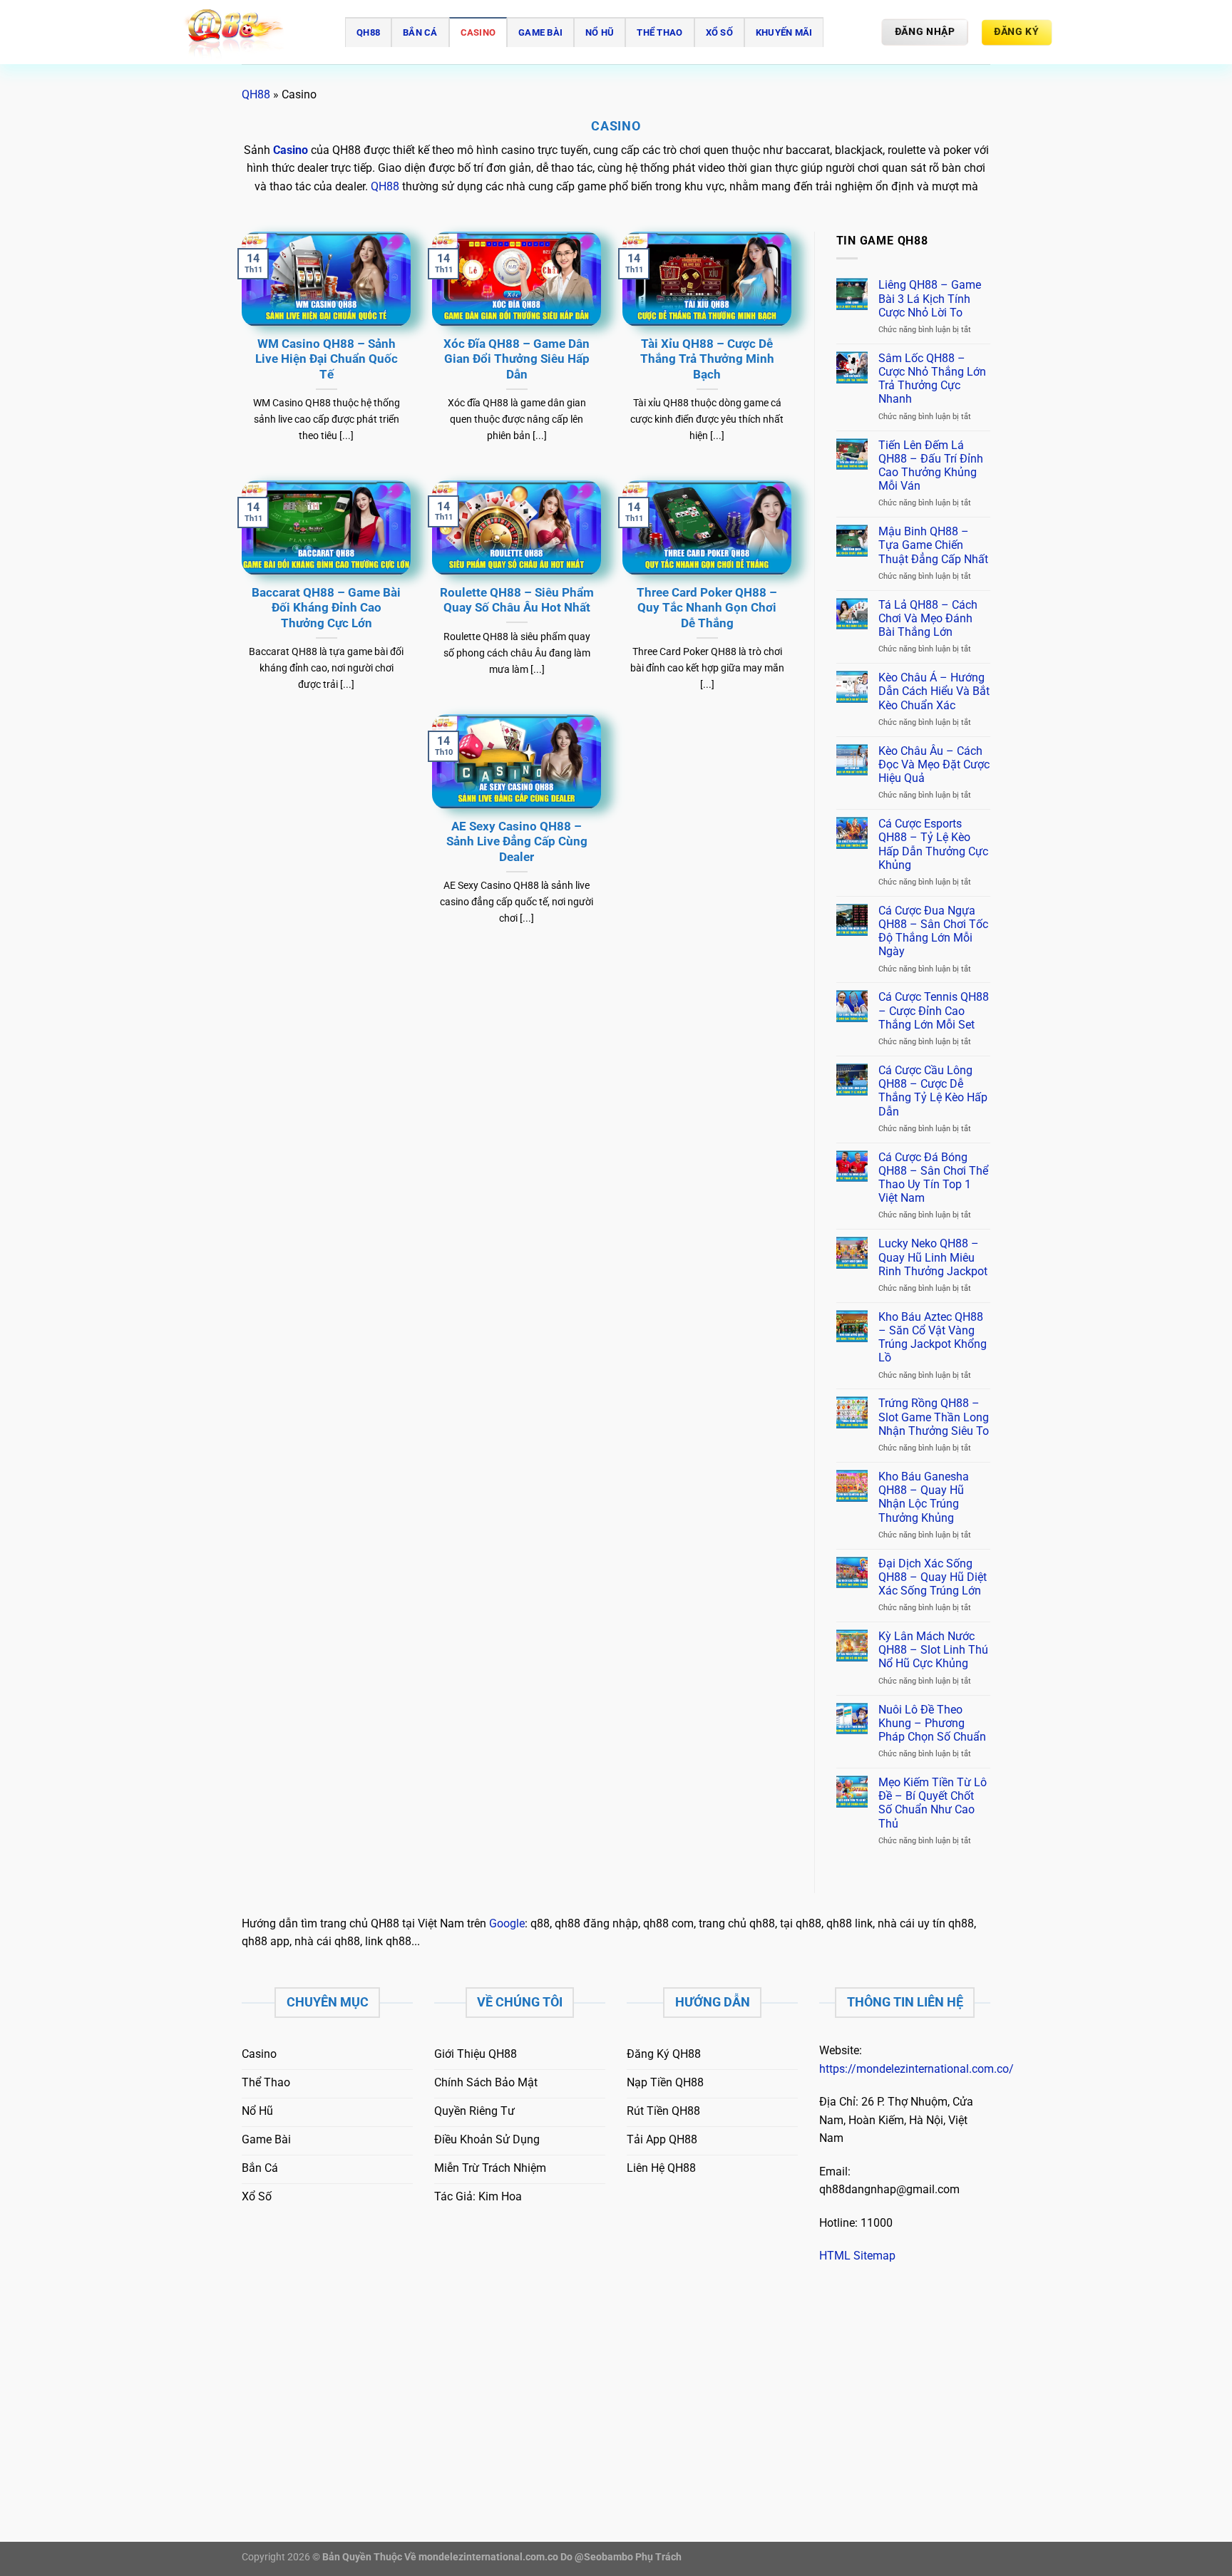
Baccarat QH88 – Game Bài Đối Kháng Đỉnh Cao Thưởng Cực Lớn (326, 608)
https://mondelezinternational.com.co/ (917, 2069)
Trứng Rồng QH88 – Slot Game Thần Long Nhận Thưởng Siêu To (934, 1417)
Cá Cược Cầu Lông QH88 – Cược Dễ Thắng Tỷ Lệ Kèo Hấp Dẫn (933, 1091)
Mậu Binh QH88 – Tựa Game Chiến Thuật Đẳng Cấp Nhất (933, 545)
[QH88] (252, 32)
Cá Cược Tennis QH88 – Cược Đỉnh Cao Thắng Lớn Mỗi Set (934, 1010)
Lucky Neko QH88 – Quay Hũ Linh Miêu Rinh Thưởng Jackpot (933, 1257)
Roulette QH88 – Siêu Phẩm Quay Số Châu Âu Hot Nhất (517, 601)
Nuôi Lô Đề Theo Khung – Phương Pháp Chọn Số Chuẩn (932, 1723)
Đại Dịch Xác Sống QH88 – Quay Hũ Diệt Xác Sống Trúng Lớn (933, 1577)
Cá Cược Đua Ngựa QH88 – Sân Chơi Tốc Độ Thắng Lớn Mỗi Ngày (933, 931)
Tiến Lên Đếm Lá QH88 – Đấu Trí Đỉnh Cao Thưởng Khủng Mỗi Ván (931, 466)
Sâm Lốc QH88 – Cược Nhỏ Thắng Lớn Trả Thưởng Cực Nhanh (932, 379)
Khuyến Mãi (784, 32)
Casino (478, 32)
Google (507, 1923)
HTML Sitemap (857, 2256)
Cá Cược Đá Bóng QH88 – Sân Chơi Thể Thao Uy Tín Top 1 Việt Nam (933, 1178)
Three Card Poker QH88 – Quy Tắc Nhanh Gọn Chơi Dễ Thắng (707, 608)
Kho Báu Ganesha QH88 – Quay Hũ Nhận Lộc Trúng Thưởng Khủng (924, 1497)
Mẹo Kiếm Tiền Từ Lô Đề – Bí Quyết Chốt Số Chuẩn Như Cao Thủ (933, 1803)
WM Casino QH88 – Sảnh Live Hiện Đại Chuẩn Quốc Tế (327, 359)
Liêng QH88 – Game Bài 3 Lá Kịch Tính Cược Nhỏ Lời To (930, 298)
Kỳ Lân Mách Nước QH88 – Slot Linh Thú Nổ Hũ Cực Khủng (933, 1650)
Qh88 (368, 32)
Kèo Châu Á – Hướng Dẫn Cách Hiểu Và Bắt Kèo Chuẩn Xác (934, 691)
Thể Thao (659, 32)
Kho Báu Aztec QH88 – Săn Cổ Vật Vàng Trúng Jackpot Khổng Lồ (933, 1338)
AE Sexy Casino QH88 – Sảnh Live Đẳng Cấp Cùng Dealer (517, 842)
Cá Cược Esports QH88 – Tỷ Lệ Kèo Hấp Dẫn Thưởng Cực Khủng (933, 844)
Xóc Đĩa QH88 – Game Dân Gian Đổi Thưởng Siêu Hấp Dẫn (517, 359)
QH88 (256, 94)
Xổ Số (719, 32)
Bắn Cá (420, 32)
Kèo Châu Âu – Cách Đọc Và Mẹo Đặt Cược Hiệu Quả (934, 764)
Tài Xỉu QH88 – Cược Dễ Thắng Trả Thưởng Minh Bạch (707, 359)
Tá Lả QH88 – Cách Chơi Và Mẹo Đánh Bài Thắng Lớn (928, 618)
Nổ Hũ (600, 32)
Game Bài (540, 32)
